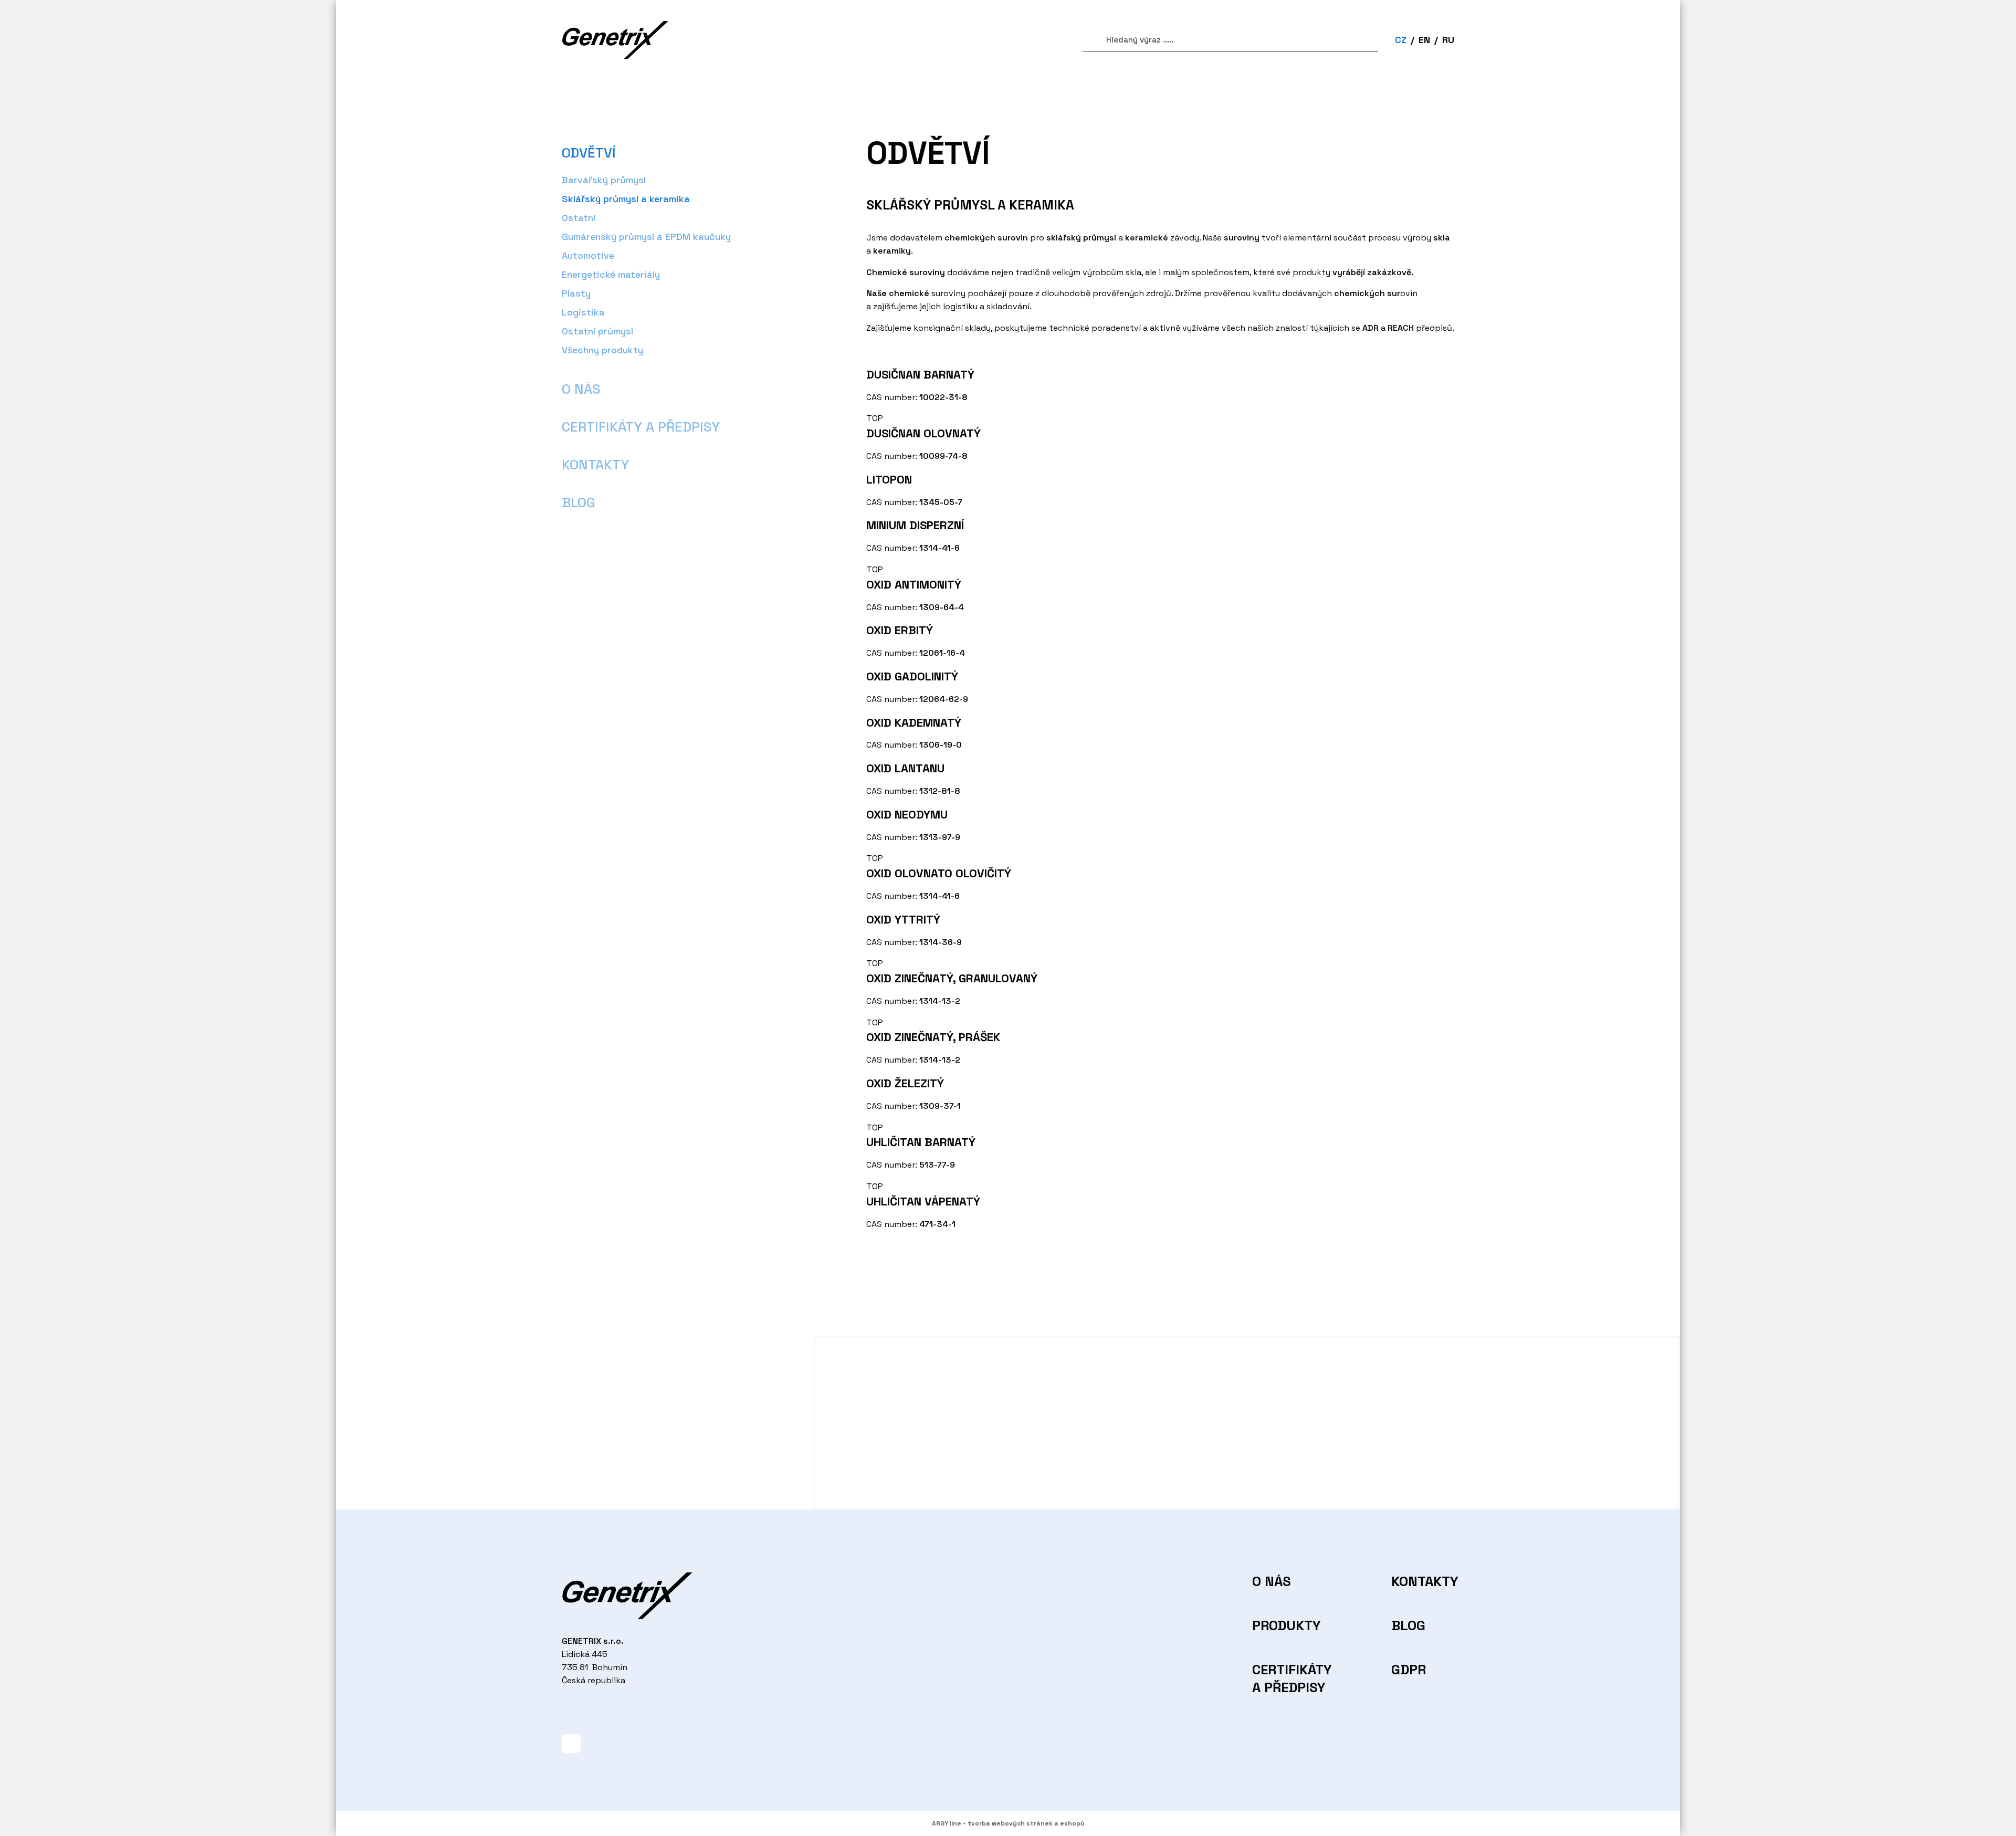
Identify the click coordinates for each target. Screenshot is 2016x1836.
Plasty (576, 293)
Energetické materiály (611, 274)
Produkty (1284, 1625)
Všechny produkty (602, 350)
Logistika (583, 312)
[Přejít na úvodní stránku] (615, 40)
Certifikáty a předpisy (641, 427)
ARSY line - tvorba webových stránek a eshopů (1008, 1823)
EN (1424, 40)
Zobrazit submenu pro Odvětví (627, 153)
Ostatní (579, 218)
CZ (1401, 40)
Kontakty (595, 465)
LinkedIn (571, 1744)
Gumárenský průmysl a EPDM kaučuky (646, 237)
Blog (579, 502)
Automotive (588, 255)
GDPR (1409, 1670)
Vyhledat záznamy (1088, 40)
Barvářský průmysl (604, 180)
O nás (581, 389)
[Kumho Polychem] (1247, 1477)
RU (1448, 40)
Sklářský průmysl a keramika (626, 199)
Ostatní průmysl (597, 331)
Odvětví (589, 153)
